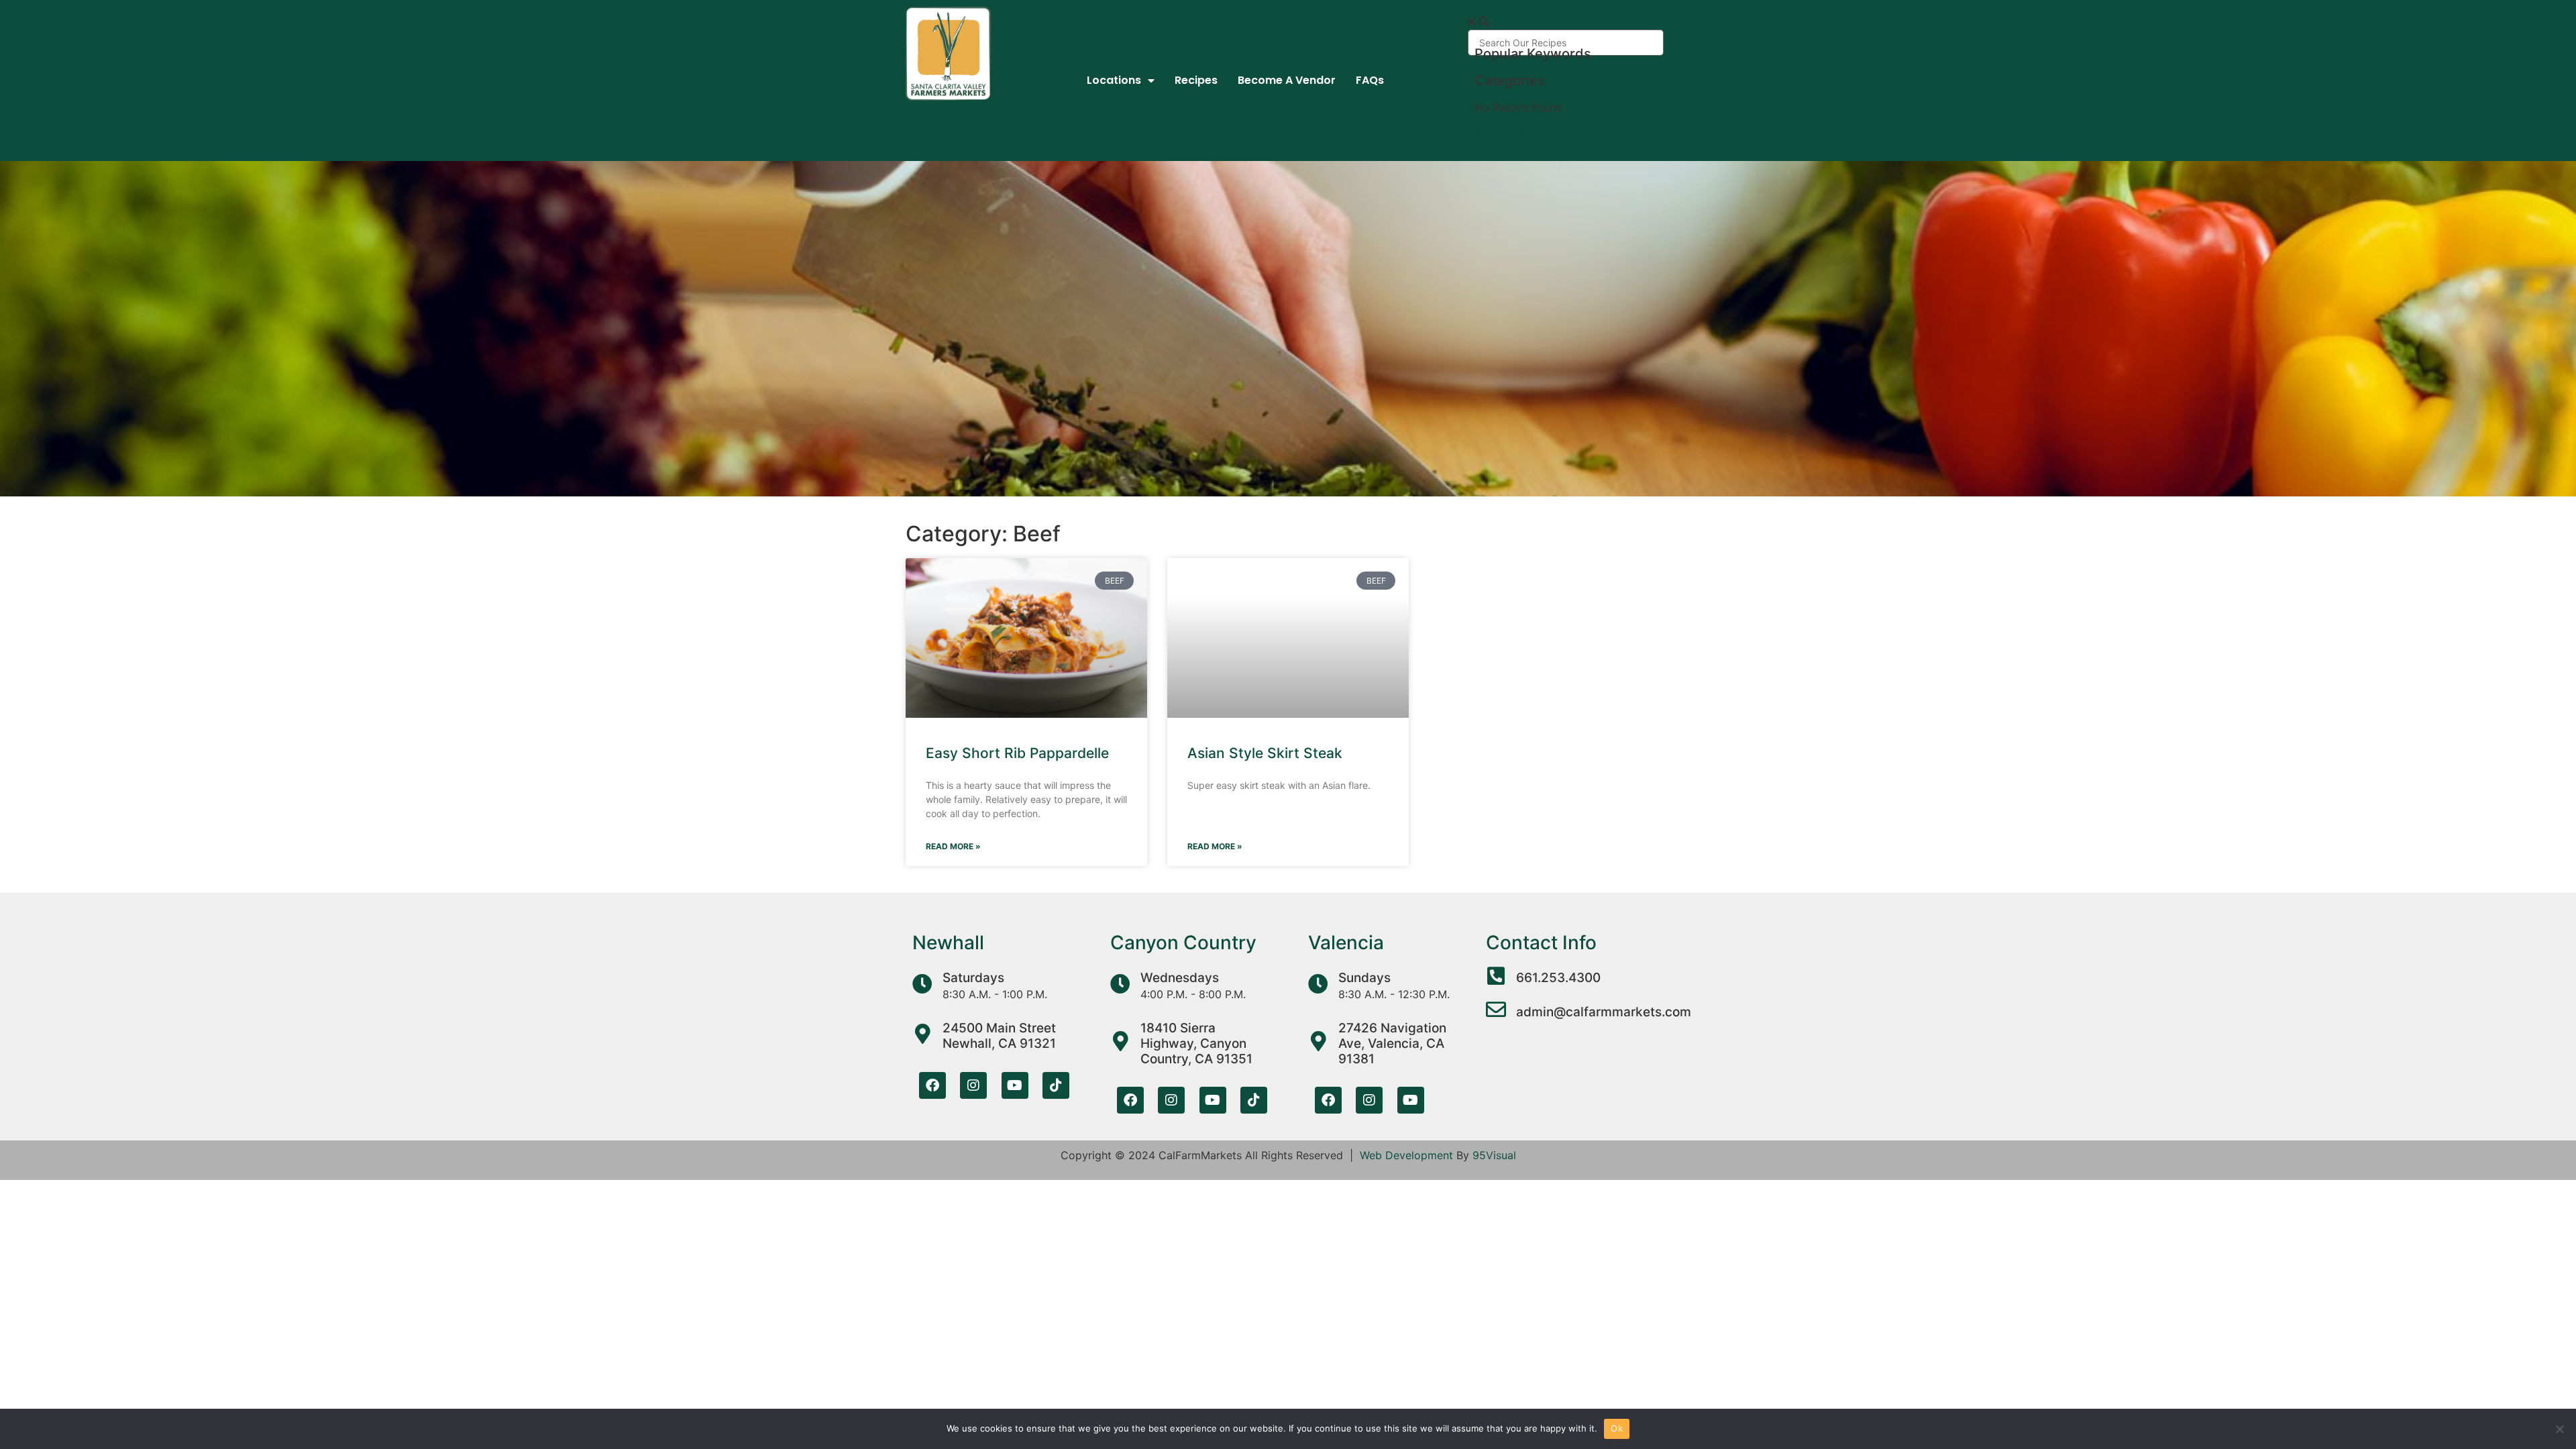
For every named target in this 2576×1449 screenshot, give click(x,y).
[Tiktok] (1056, 1085)
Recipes (1196, 80)
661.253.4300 (1558, 978)
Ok (1617, 1428)
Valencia (1346, 943)
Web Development (1406, 1155)
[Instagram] (973, 1085)
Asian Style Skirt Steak (1265, 753)
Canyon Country (1183, 943)
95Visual (1494, 1155)
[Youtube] (1015, 1085)
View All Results (1515, 133)
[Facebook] (932, 1085)
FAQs (1370, 80)
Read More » (953, 846)
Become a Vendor (1287, 80)
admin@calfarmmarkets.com (1604, 1012)
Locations (1114, 80)
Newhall (948, 943)
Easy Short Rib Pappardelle (1017, 753)
